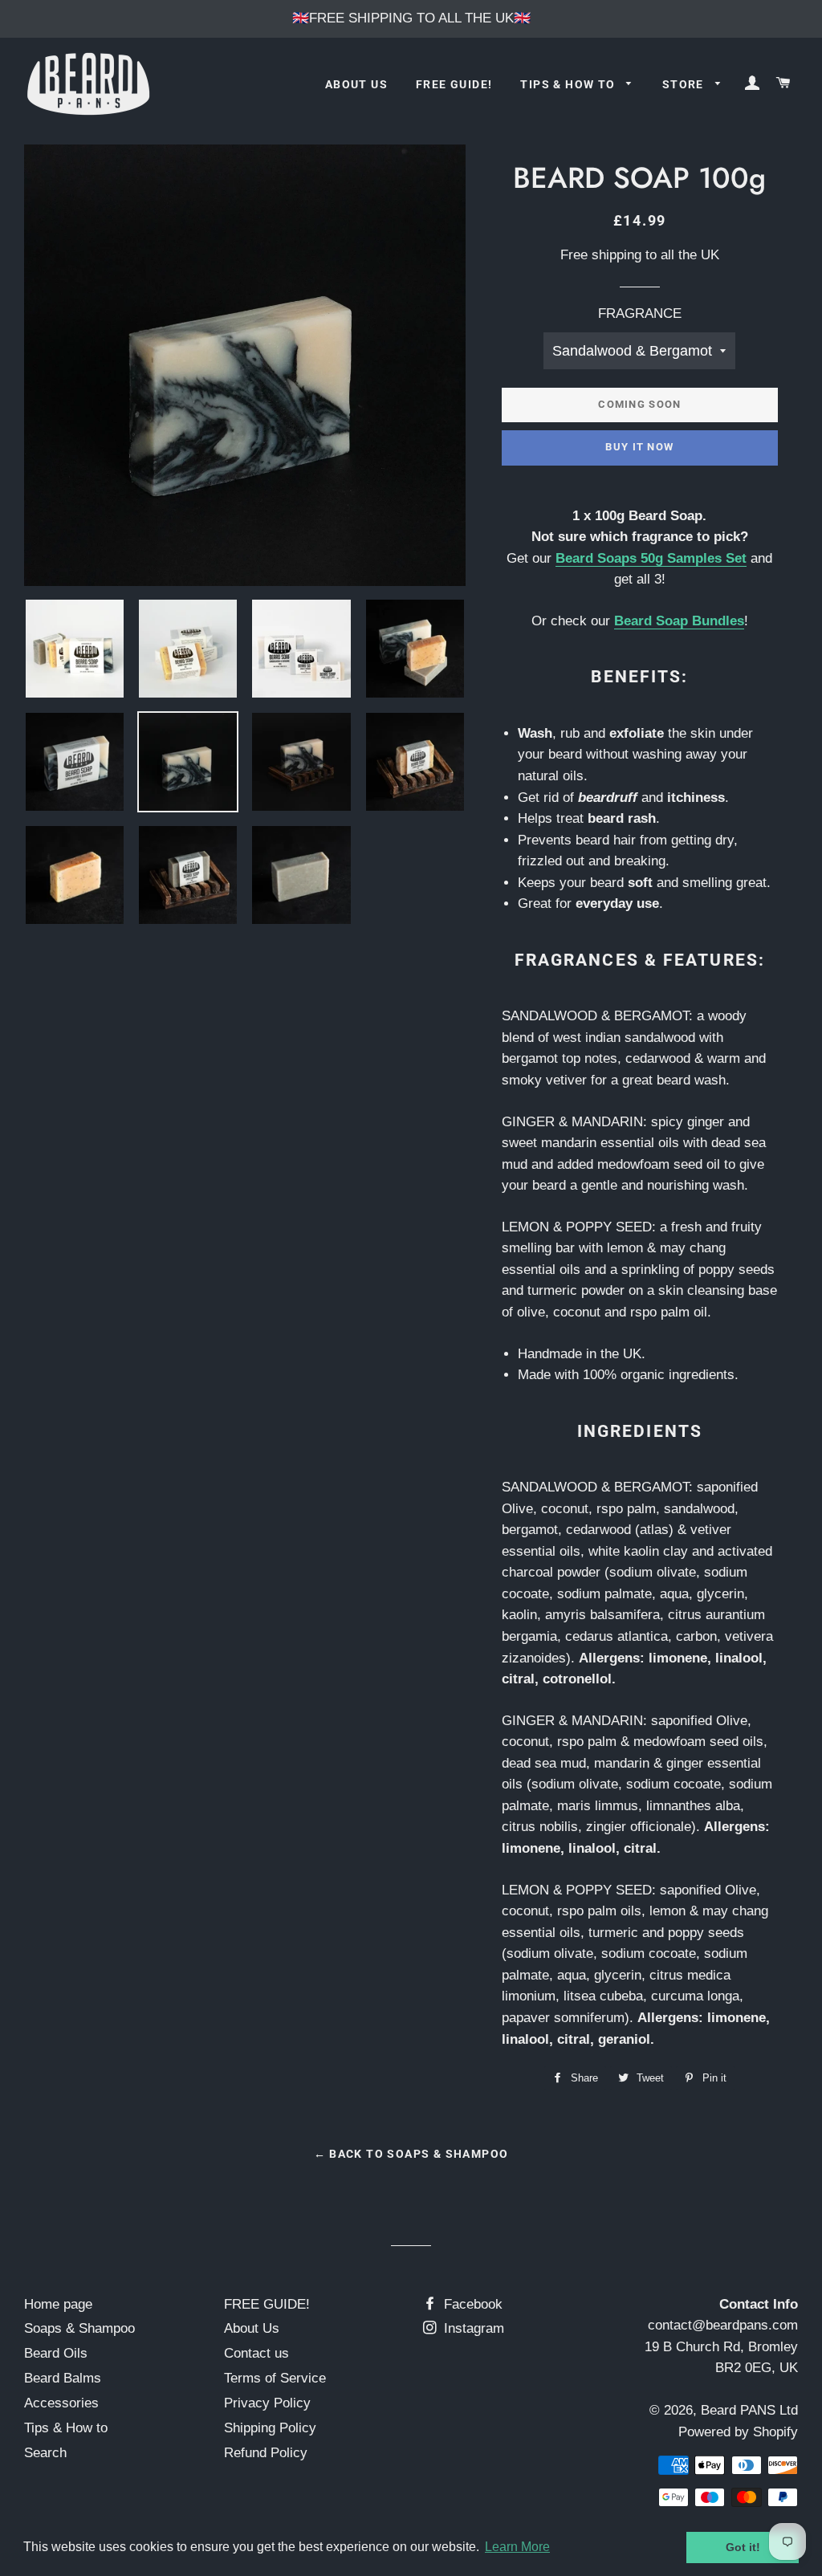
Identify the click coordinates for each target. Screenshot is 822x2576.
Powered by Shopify (738, 2432)
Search (45, 2453)
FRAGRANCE (640, 313)
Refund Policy (266, 2453)
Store (685, 84)
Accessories (61, 2403)
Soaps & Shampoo (79, 2328)
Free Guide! (454, 84)
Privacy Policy (267, 2403)
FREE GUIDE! (267, 2304)
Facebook (471, 2304)
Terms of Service (275, 2378)
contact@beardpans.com (723, 2325)
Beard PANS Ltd (749, 2410)
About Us (356, 84)
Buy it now (639, 447)
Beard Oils (56, 2353)
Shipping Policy (270, 2428)
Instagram (472, 2328)
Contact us (256, 2353)
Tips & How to (570, 84)
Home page (58, 2304)
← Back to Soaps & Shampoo (411, 2154)
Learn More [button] (517, 2547)
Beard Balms (63, 2378)
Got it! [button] (743, 2547)
